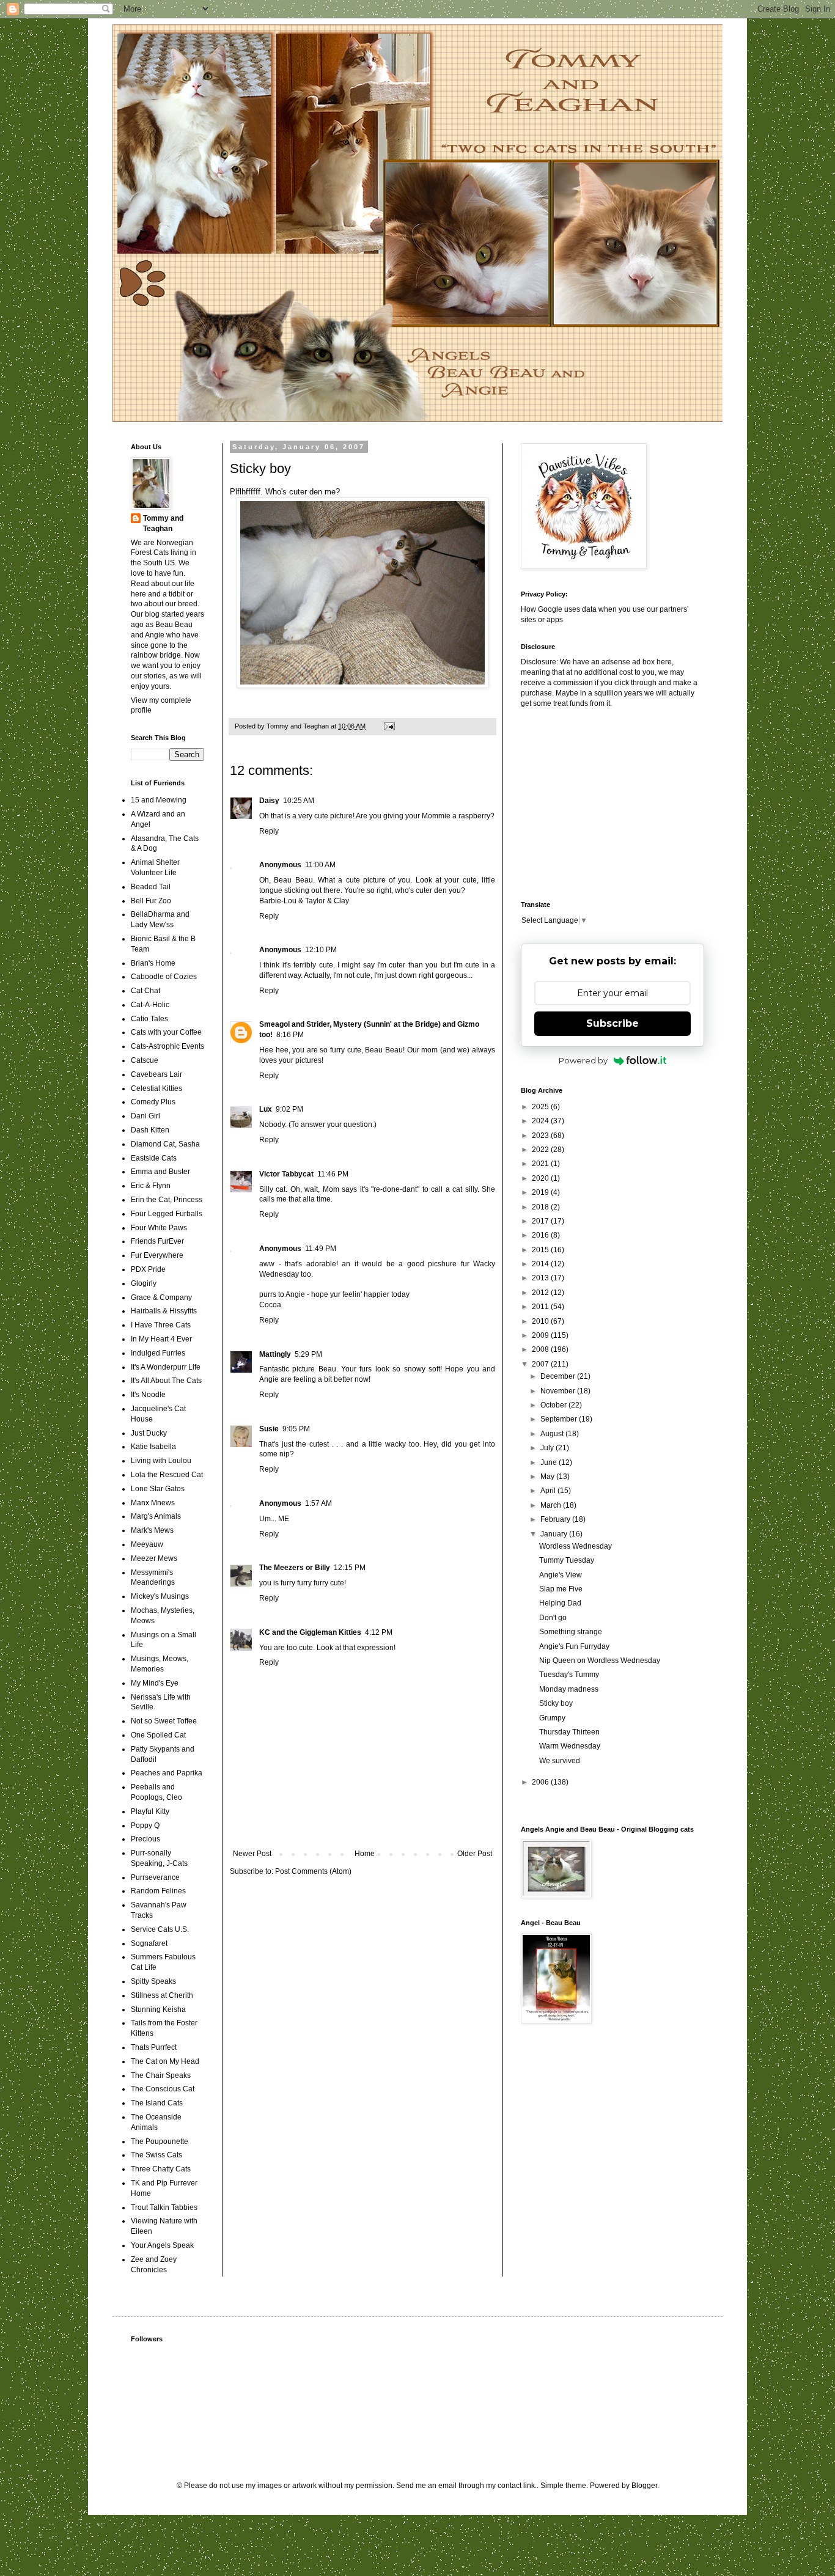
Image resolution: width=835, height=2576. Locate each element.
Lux (266, 1109)
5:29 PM (308, 1354)
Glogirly (144, 1283)
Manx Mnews (153, 1503)
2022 (541, 1150)
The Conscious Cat (163, 2089)
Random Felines (158, 1891)
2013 (541, 1278)
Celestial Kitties (156, 1088)
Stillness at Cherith (162, 1995)
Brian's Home (153, 963)
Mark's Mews (152, 1530)
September (560, 1419)
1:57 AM (318, 1503)
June (550, 1462)
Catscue (145, 1060)
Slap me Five (561, 1589)
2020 (541, 1178)
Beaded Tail (151, 887)
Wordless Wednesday (576, 1546)
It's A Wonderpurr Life (166, 1367)
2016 (541, 1235)
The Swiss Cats (156, 2155)
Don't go (553, 1618)
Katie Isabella (153, 1447)
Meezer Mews (154, 1558)
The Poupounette (160, 2141)
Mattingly (275, 1354)
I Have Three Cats (161, 1325)
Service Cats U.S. (160, 1929)
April (549, 1491)
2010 (541, 1321)
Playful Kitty (150, 1811)
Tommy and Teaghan (163, 523)
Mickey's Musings (160, 1596)
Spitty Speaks (153, 1981)
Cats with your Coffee (166, 1032)
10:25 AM (299, 801)
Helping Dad (560, 1603)
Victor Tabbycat (286, 1174)
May (548, 1477)
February (556, 1519)
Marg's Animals (156, 1516)
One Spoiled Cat (158, 1735)
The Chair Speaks (161, 2075)
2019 (541, 1192)
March (552, 1505)
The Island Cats (157, 2103)
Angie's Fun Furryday (574, 1646)
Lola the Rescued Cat (167, 1475)
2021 (541, 1164)
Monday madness (569, 1689)
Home (365, 1854)
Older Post (475, 1854)
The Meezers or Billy (295, 1568)
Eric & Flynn (151, 1186)
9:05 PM (296, 1429)
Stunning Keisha (158, 2009)
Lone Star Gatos (158, 1489)
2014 (541, 1264)
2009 (541, 1335)
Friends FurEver (157, 1241)
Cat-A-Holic (150, 1005)
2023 (541, 1136)
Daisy (269, 801)
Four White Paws (159, 1228)
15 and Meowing (159, 800)
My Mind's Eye (155, 1683)
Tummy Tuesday (567, 1560)
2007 (541, 1364)
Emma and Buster (160, 1172)
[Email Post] (389, 726)
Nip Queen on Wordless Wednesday (600, 1660)
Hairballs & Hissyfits (164, 1311)
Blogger (644, 2486)
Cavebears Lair (156, 1074)
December (559, 1376)
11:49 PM (321, 1249)
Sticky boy (556, 1703)
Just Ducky (149, 1433)
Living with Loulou (161, 1461)
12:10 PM (321, 950)
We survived (560, 1761)
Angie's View (561, 1575)
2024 (541, 1121)
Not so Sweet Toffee (164, 1721)
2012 (541, 1293)
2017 (541, 1221)
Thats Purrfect (154, 2047)
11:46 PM (333, 1174)
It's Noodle (148, 1395)
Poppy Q (145, 1826)
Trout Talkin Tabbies (164, 2207)
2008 (541, 1349)
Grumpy (552, 1718)
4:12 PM (379, 1632)
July (548, 1448)
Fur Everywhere (157, 1255)
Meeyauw (147, 1544)
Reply (269, 831)
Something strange (571, 1632)
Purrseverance (155, 1877)
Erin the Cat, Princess (167, 1200)
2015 (541, 1250)
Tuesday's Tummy (569, 1675)
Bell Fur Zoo (151, 901)
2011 (541, 1307)
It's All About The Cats (166, 1381)
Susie (269, 1429)
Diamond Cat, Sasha (165, 1144)
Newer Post (252, 1854)
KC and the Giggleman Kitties (310, 1632)
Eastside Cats (154, 1158)
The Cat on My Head (165, 2061)
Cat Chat (145, 991)
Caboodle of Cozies (164, 977)
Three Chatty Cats (161, 2169)
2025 (541, 1107)
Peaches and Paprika (167, 1773)
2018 (541, 1207)
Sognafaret (149, 1943)
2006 (541, 1782)
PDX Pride (148, 1269)
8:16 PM (290, 1035)
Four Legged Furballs (167, 1214)
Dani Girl (145, 1116)
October (554, 1405)
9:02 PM (289, 1109)
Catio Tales (149, 1019)
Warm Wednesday (570, 1746)
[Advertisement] (597, 803)
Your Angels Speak (162, 2245)
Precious (145, 1839)
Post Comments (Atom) (313, 1871)
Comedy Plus (153, 1102)
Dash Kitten (150, 1130)
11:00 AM (320, 865)
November (559, 1391)
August (553, 1434)
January (555, 1534)
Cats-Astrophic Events (167, 1046)
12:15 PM (350, 1568)
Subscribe (612, 1023)
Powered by (583, 1060)
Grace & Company (161, 1297)
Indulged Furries (158, 1353)
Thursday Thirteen (569, 1732)
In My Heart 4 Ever (161, 1339)
